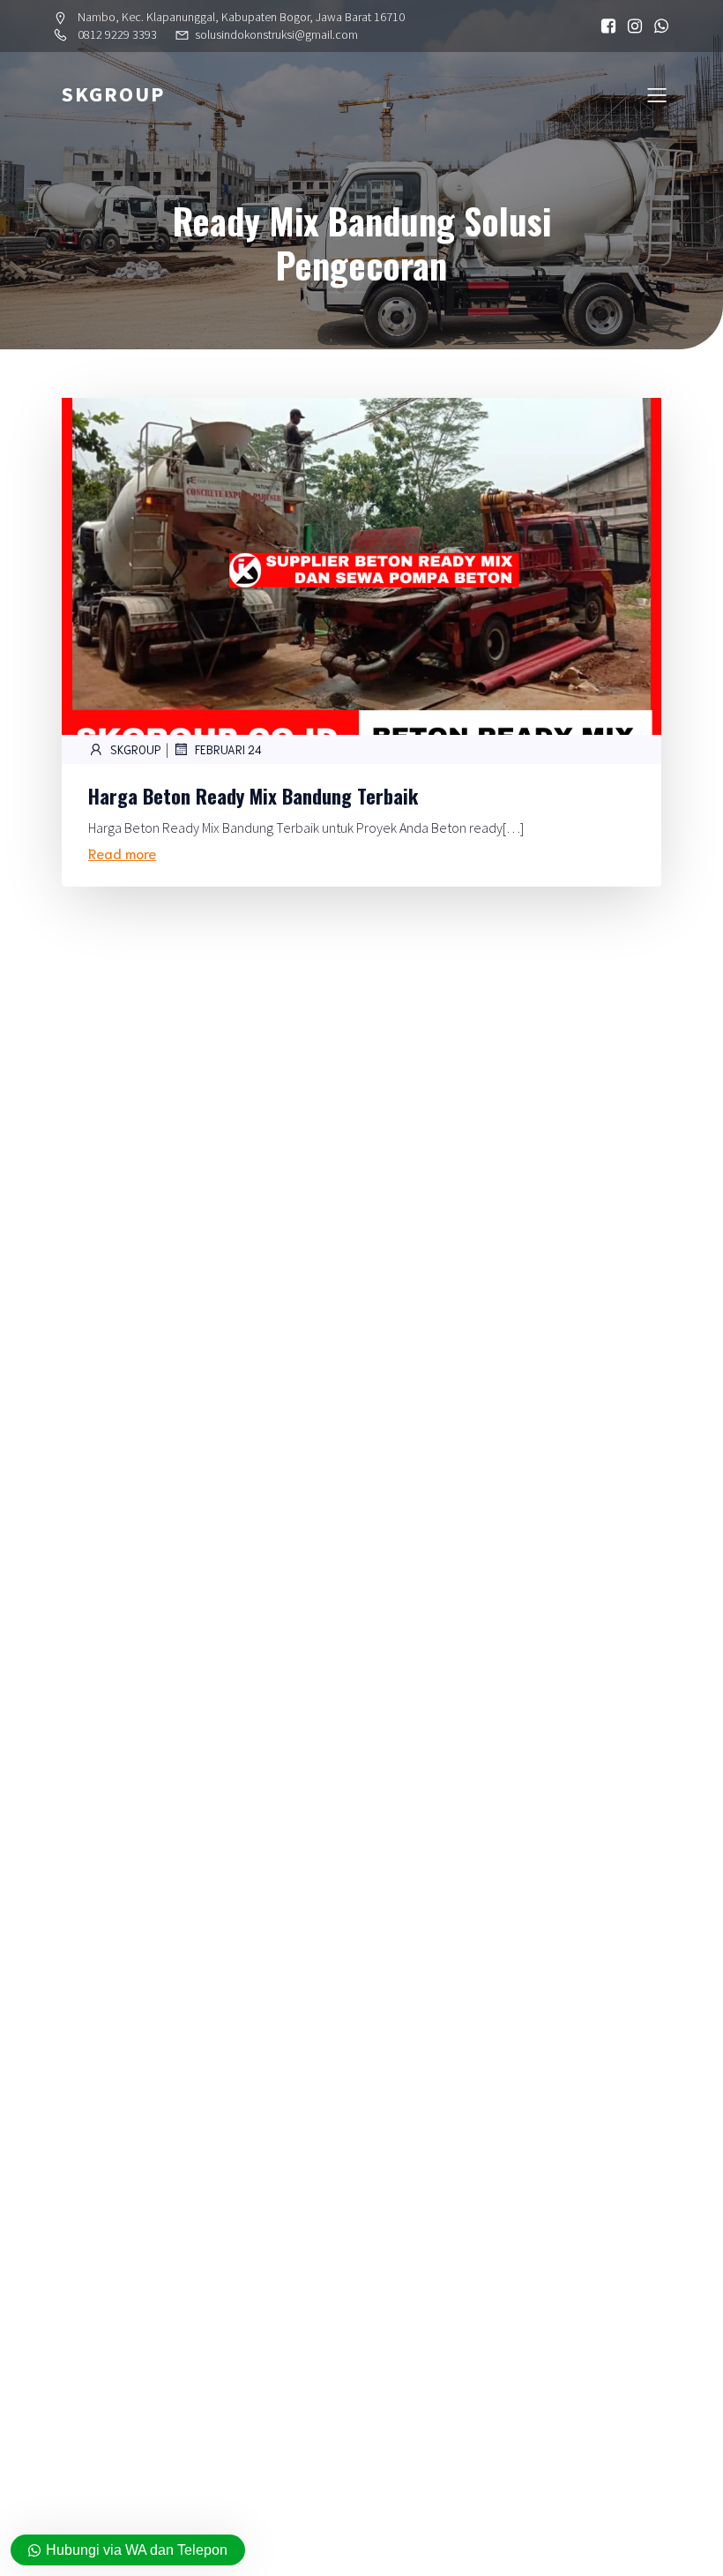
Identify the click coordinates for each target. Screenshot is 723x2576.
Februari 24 (228, 749)
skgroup (136, 749)
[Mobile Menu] (657, 94)
